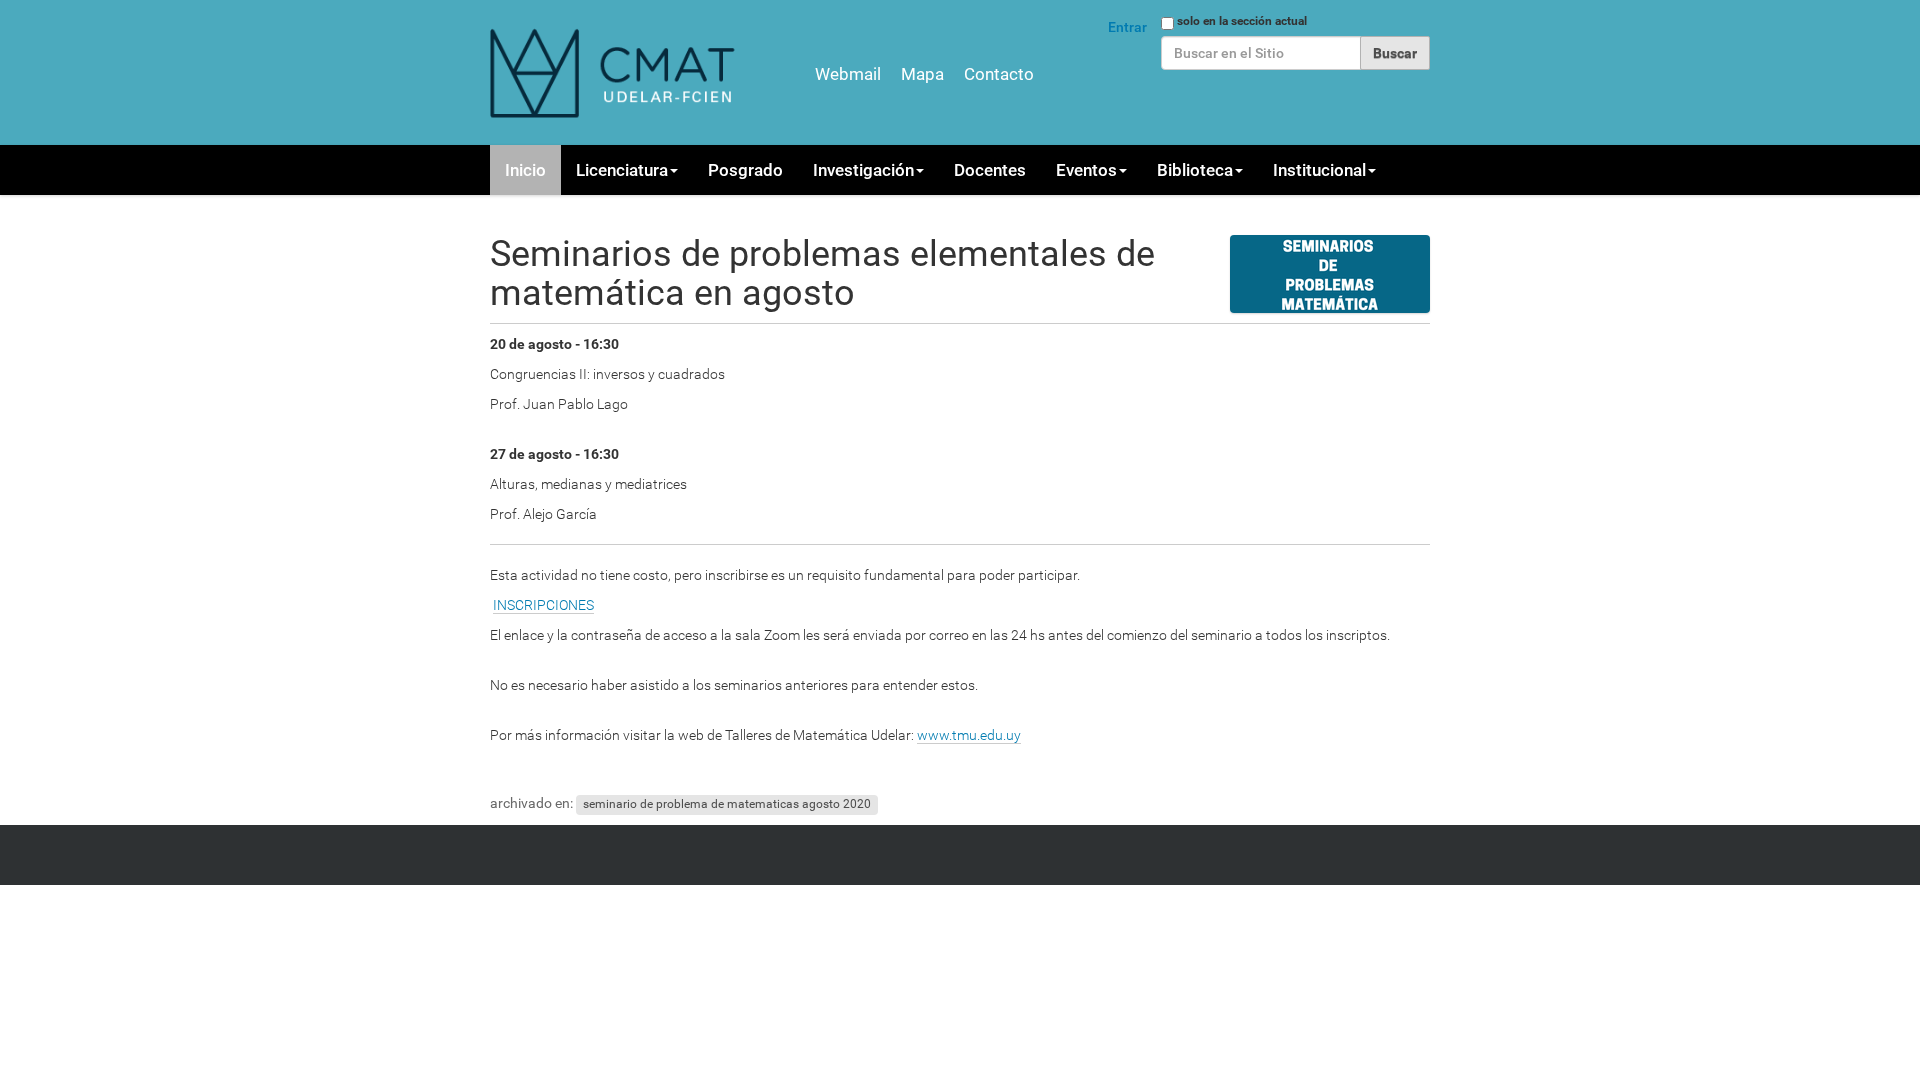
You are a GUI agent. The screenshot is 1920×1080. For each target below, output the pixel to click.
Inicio (525, 170)
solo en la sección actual (1242, 21)
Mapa (922, 74)
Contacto (999, 74)
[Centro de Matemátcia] (615, 72)
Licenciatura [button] (622, 170)
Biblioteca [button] (1195, 170)
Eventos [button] (1086, 170)
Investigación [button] (863, 170)
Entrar (1127, 27)
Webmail (848, 74)
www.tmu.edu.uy (969, 735)
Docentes (990, 170)
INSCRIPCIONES (543, 605)
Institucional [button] (1319, 170)
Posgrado (745, 170)
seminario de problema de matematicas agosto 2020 (727, 804)
